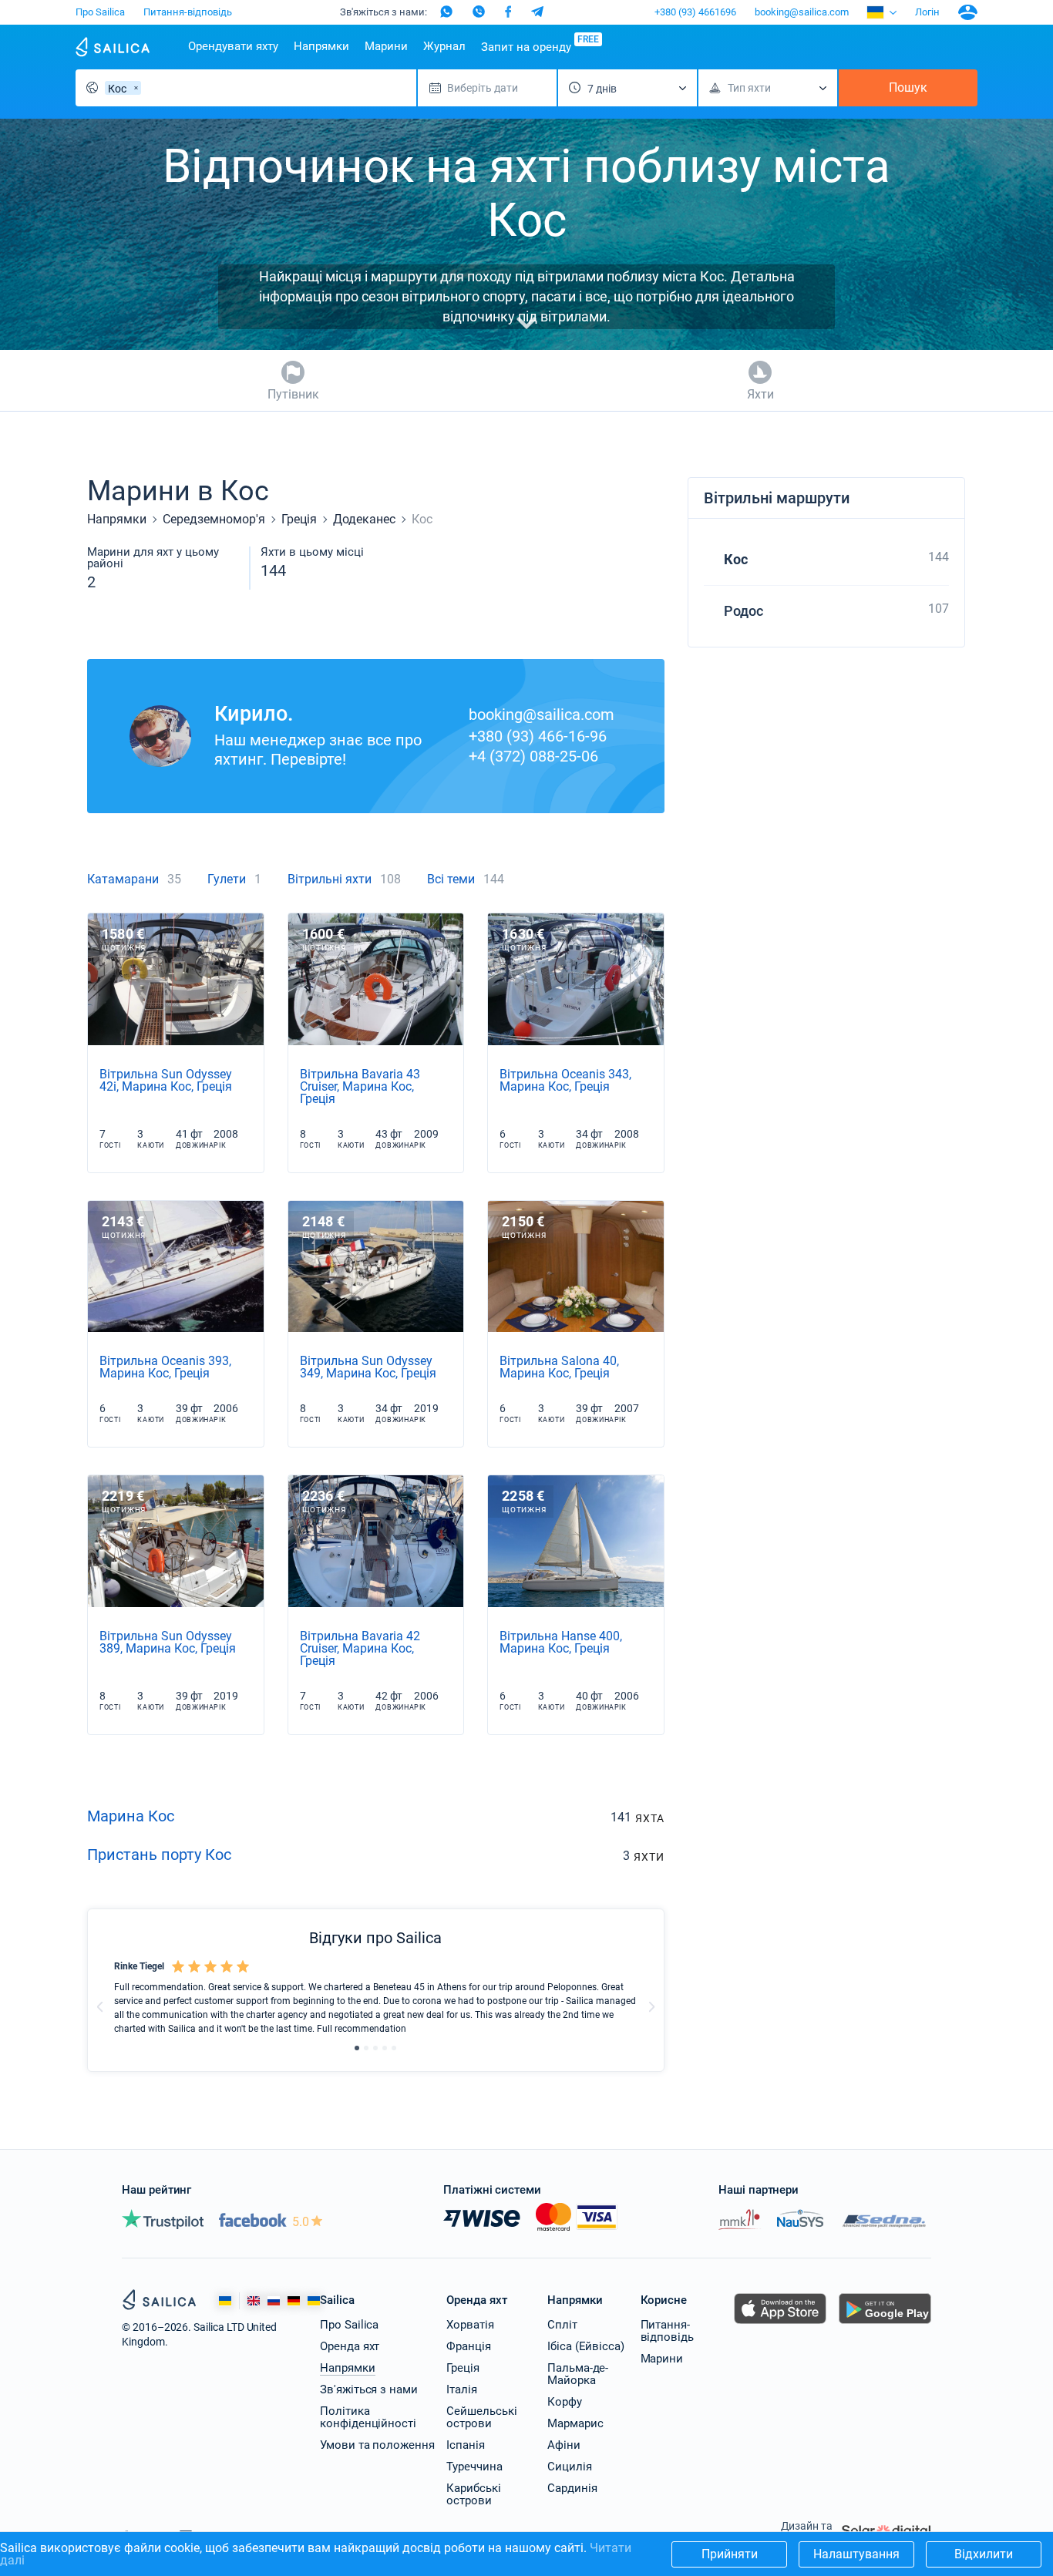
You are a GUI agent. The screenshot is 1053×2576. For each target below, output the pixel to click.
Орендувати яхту (233, 46)
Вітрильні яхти (330, 879)
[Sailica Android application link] (885, 2324)
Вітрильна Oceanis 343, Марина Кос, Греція (565, 1080)
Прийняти (730, 2554)
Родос (743, 611)
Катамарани (123, 879)
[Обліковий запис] (968, 12)
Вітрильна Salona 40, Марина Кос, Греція (559, 1367)
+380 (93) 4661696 (695, 12)
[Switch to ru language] (274, 2301)
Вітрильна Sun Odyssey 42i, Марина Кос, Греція (166, 1080)
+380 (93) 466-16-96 (538, 736)
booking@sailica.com (802, 12)
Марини (386, 46)
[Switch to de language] (294, 2301)
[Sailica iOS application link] (780, 2324)
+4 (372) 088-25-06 (533, 756)
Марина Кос (131, 1816)
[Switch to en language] (254, 2301)
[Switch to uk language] (314, 2301)
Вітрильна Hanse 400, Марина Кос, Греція (561, 1642)
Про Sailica (100, 12)
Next (651, 2006)
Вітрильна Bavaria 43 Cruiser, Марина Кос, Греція (360, 1086)
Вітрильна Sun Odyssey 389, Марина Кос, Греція (168, 1642)
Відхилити (984, 2554)
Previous (100, 2006)
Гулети (227, 879)
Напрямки (321, 46)
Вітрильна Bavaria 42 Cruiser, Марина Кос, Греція (360, 1648)
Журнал (444, 46)
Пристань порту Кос (159, 1855)
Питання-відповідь (188, 12)
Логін (927, 12)
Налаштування (856, 2554)
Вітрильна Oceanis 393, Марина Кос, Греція (165, 1367)
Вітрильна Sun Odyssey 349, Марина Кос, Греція (368, 1367)
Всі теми (451, 879)
